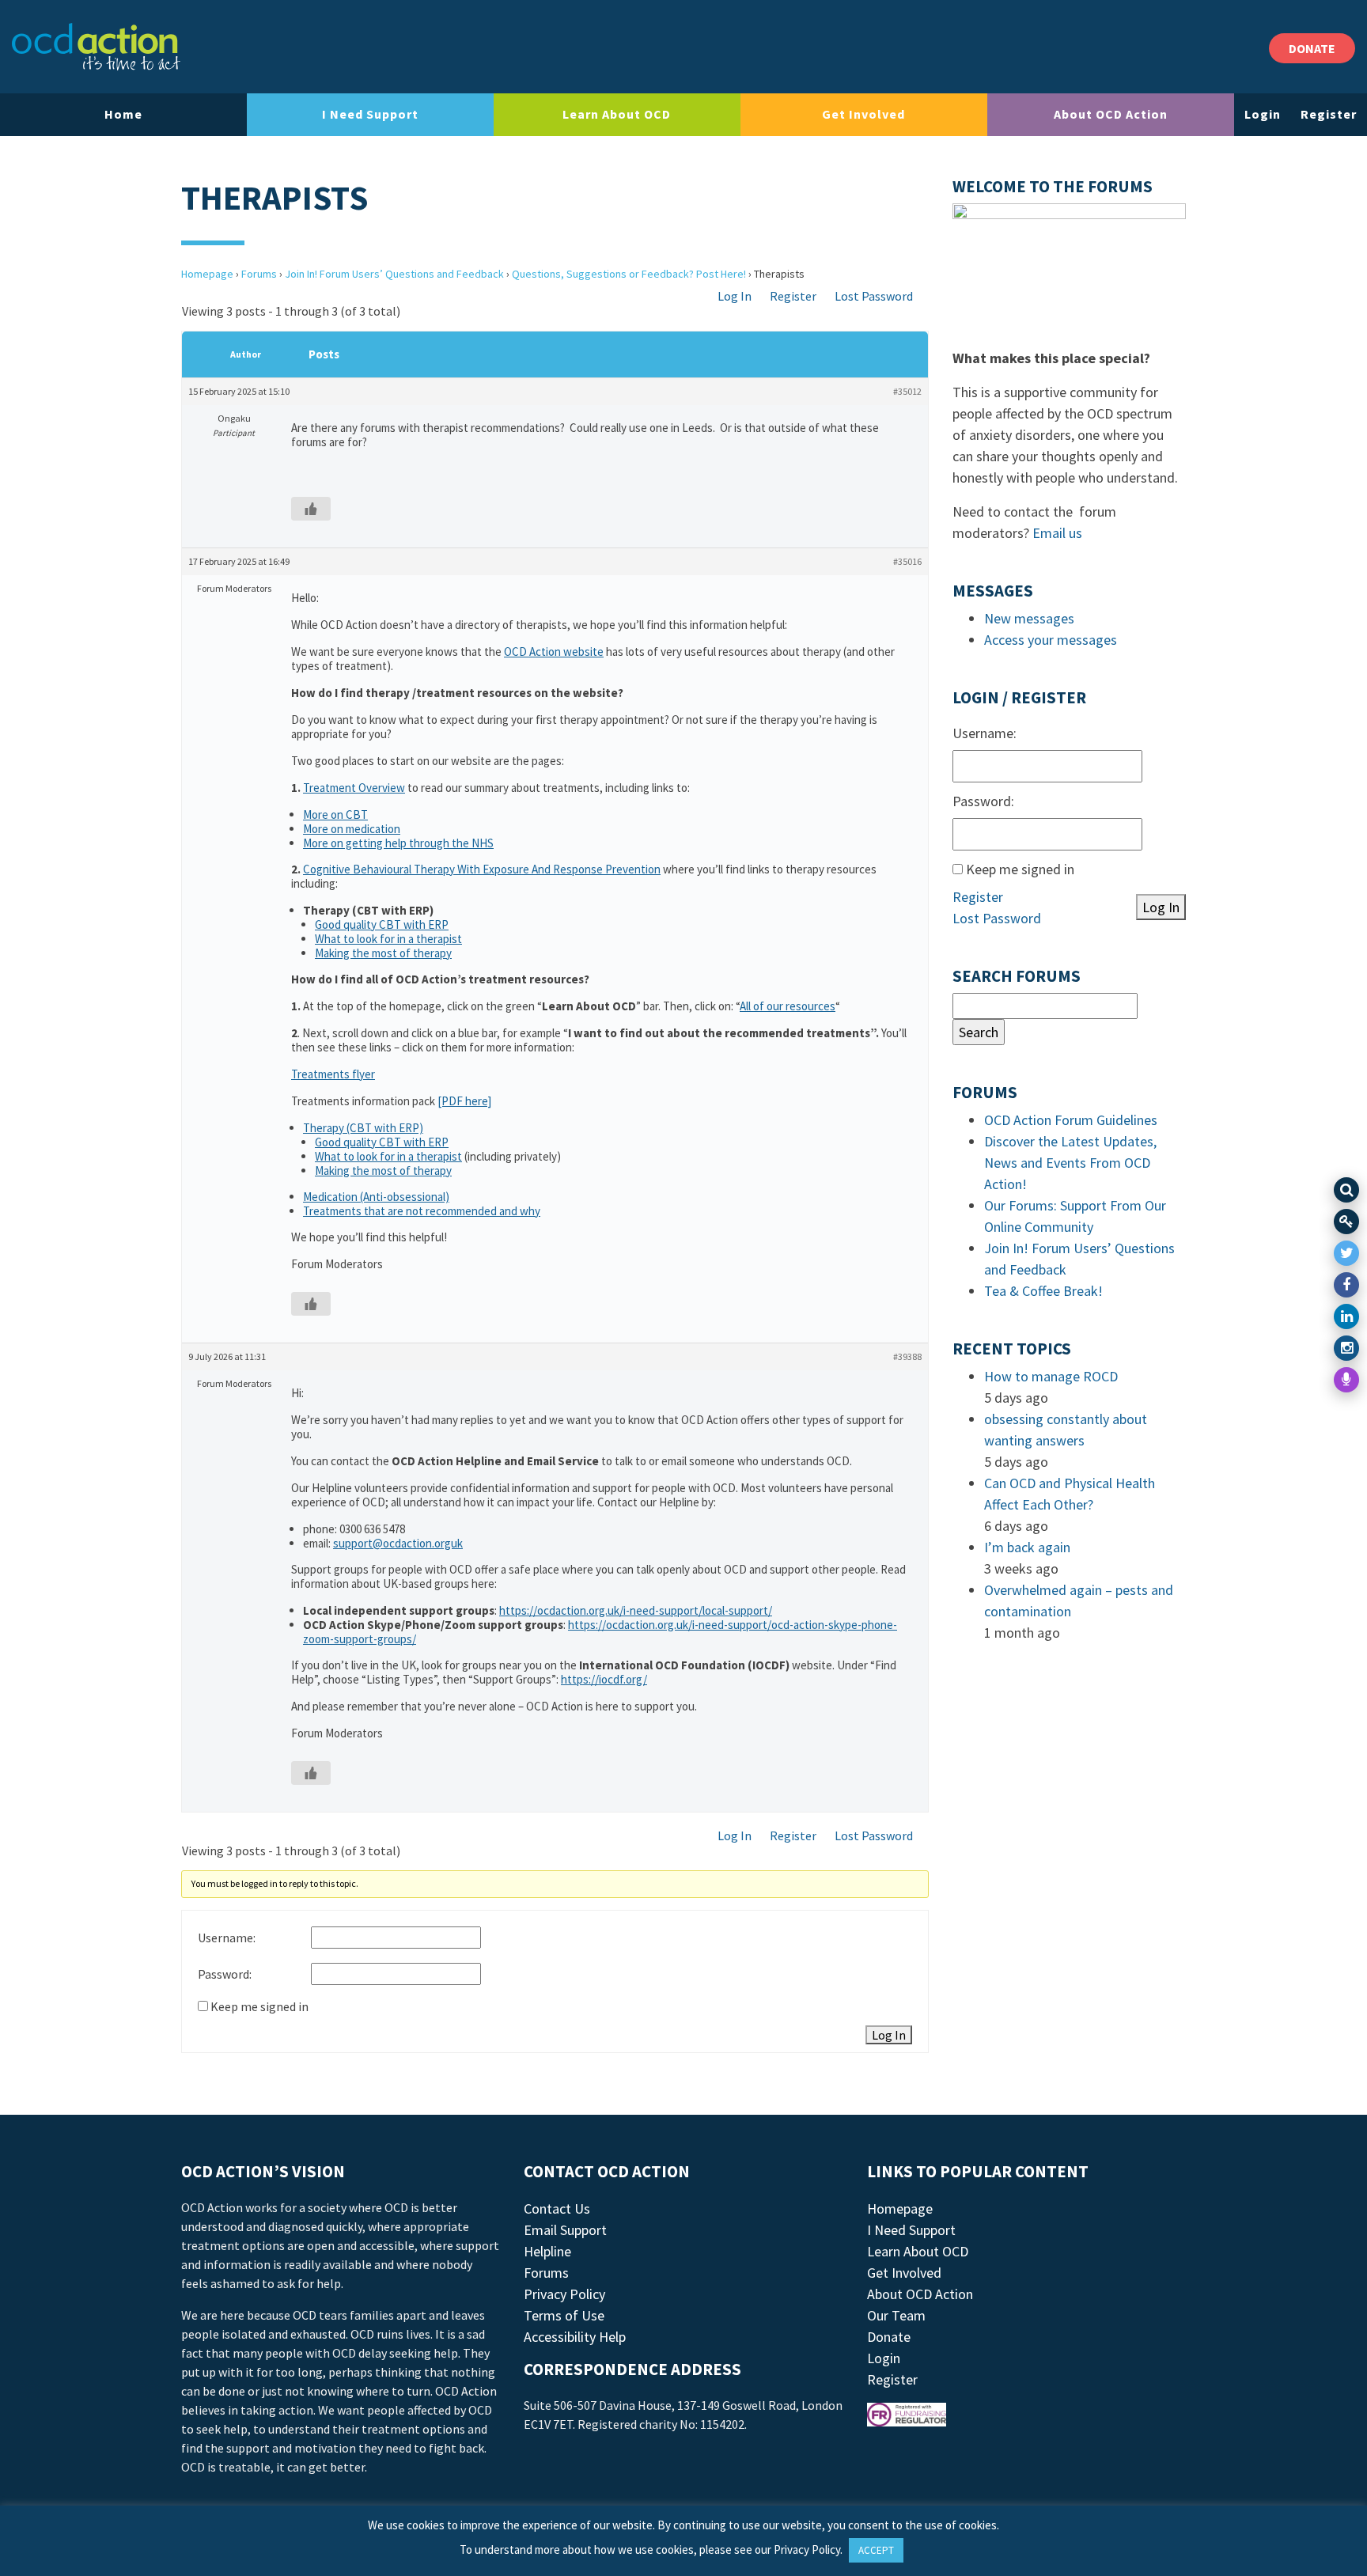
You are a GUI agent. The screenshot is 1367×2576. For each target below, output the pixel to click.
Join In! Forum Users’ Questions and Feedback (394, 274)
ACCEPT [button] (876, 2550)
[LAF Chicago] (96, 47)
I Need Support (370, 114)
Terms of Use (564, 2315)
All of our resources (788, 1006)
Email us (1057, 533)
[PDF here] (464, 1101)
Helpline (547, 2251)
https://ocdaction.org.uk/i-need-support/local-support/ (636, 1610)
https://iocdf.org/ (604, 1679)
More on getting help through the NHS (398, 843)
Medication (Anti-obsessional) (376, 1197)
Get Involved (863, 114)
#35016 (907, 561)
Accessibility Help (575, 2337)
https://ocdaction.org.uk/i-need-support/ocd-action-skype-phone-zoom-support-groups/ (600, 1632)
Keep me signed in (259, 2006)
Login (1263, 114)
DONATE (1312, 48)
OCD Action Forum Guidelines (1071, 1120)
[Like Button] (311, 509)
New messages (1029, 618)
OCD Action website (554, 652)
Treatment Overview (354, 788)
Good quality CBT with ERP (382, 924)
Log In (735, 296)
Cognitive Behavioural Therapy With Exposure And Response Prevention (482, 869)
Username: (227, 1938)
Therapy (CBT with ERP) (363, 1128)
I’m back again (1027, 1547)
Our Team (896, 2315)
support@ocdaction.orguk (398, 1543)
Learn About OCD (617, 114)
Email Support (565, 2230)
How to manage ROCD (1051, 1376)
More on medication (352, 829)
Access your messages (1051, 640)
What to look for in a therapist (388, 939)
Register (1329, 114)
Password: (225, 1974)
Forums (259, 274)
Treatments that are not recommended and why (422, 1211)
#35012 (907, 391)
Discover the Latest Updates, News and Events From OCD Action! (1070, 1163)
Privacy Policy (564, 2294)
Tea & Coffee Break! (1043, 1291)
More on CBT (335, 814)
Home (123, 114)
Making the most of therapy (383, 953)
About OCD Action (1111, 114)
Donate (889, 2337)
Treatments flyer (333, 1074)
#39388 (907, 1356)
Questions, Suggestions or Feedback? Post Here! (629, 274)
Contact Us (557, 2209)
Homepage (207, 274)
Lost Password (874, 296)
